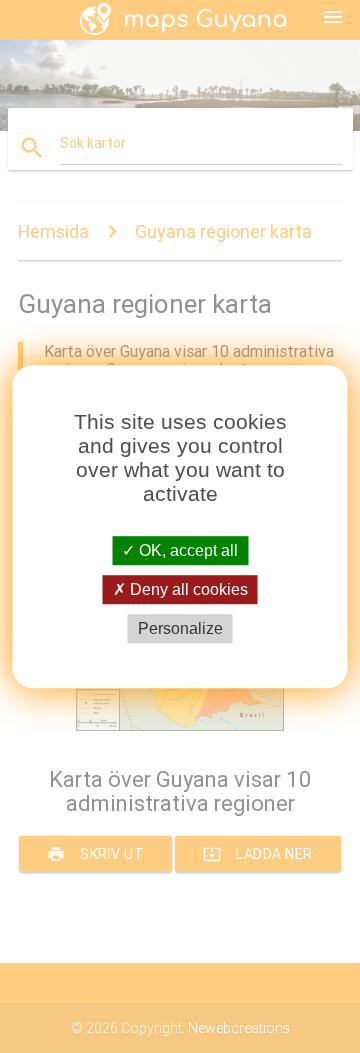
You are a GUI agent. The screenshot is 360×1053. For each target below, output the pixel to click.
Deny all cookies (187, 589)
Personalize (180, 628)
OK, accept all (186, 550)
